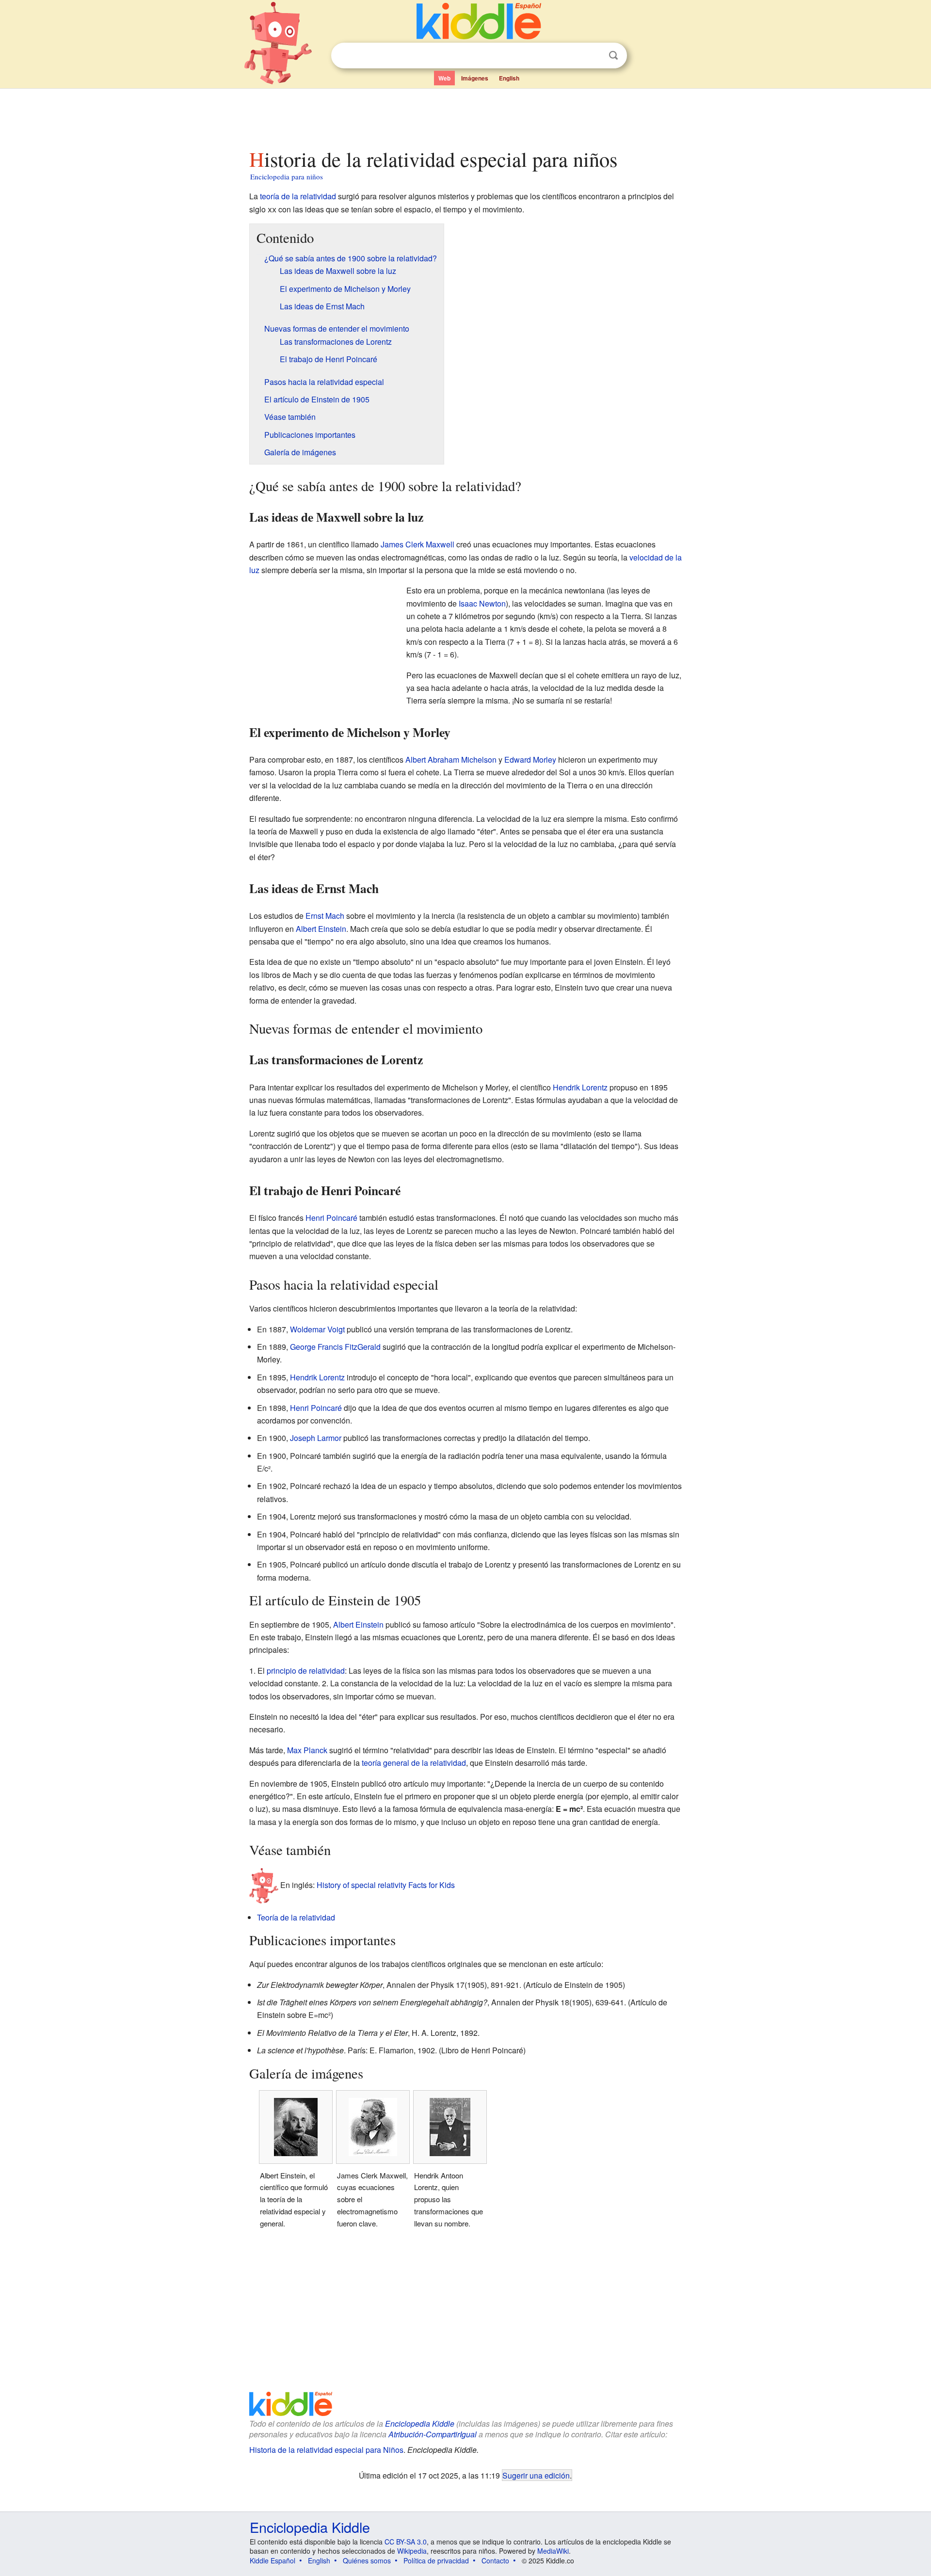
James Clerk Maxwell (417, 544)
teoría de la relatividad (298, 196)
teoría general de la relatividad (414, 1763)
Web (444, 78)
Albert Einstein (321, 929)
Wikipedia (412, 2551)
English (509, 78)
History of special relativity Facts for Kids (386, 1884)
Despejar (594, 56)
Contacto (495, 2560)
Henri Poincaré (331, 1218)
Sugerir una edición (536, 2475)
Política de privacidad (436, 2560)
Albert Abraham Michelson (451, 760)
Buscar (613, 56)
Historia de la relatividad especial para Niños (326, 2450)
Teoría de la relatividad (296, 1917)
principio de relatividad (306, 1671)
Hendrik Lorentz (580, 1087)
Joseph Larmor (316, 1438)
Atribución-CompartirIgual (433, 2434)
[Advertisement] (465, 116)
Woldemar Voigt (317, 1329)
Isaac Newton (482, 603)
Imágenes (475, 78)
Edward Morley (530, 760)
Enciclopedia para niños (287, 176)
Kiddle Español (273, 2560)
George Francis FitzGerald (335, 1347)
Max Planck (307, 1750)
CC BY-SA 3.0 (406, 2542)
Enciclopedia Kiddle (420, 2424)
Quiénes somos (367, 2560)
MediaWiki (553, 2551)
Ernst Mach (325, 916)
